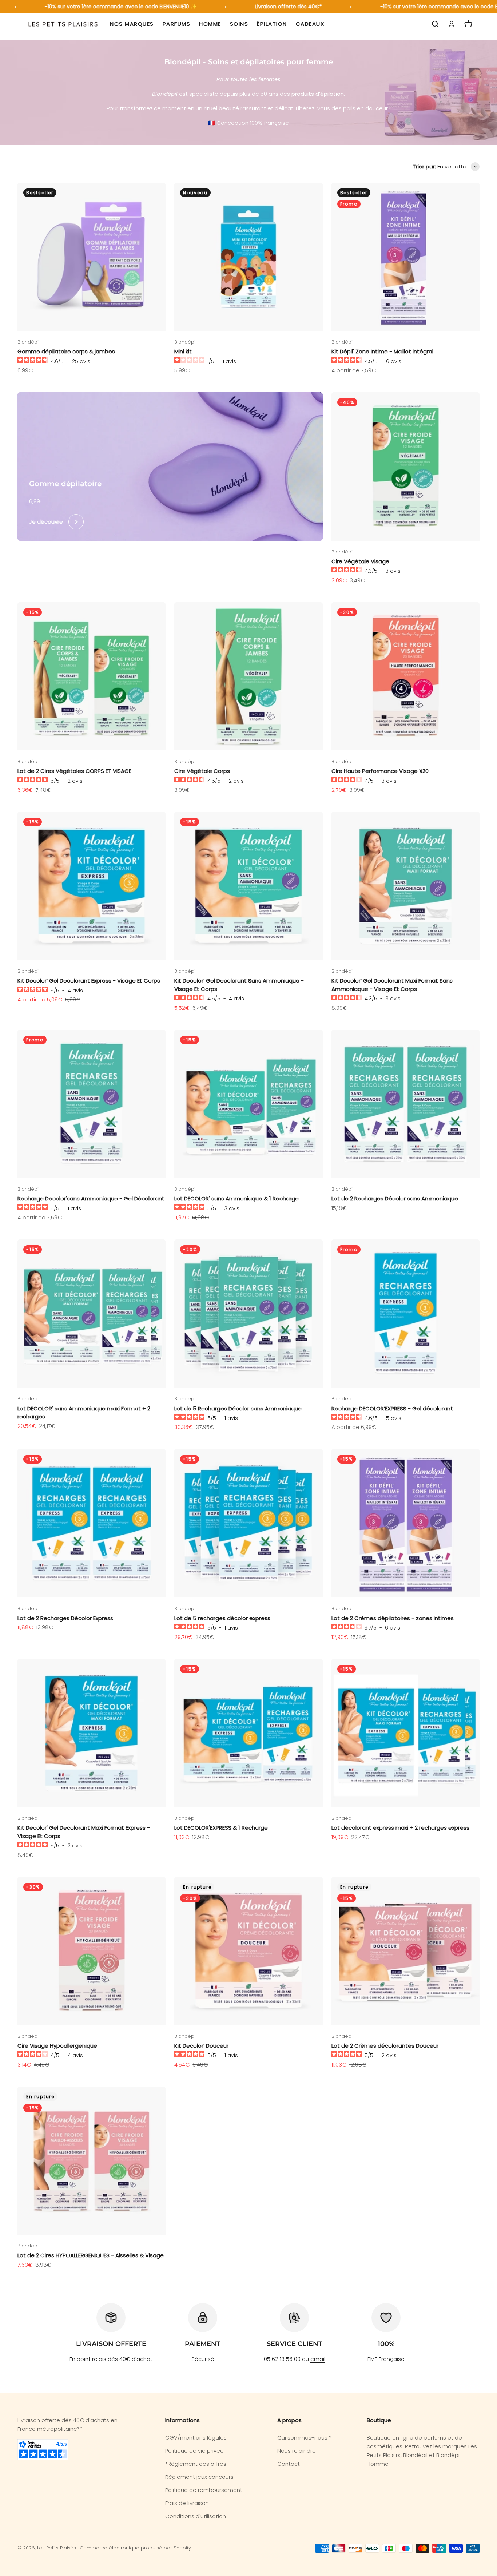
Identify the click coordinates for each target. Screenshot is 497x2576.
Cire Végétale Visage (360, 561)
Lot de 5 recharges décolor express (222, 1618)
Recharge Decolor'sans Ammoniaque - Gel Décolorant (91, 1198)
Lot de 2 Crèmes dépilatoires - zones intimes (393, 1618)
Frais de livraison (187, 2503)
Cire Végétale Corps (202, 771)
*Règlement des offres (196, 2464)
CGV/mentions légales (196, 2438)
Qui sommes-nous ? (305, 2438)
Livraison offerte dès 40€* (263, 7)
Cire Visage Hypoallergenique (57, 2046)
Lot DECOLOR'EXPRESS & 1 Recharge (221, 1828)
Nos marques (132, 24)
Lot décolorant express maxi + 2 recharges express (400, 1828)
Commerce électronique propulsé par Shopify (135, 2548)
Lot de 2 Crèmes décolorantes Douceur (385, 2046)
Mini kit (183, 351)
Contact (289, 2464)
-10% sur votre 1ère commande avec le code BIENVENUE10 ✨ (96, 7)
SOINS (239, 24)
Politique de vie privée (194, 2451)
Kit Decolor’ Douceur (201, 2046)
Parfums (177, 24)
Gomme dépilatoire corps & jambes (66, 351)
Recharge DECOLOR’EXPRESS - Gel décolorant (392, 1408)
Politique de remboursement (204, 2490)
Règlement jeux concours (199, 2477)
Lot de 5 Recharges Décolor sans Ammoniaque (238, 1408)
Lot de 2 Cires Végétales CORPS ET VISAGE (74, 771)
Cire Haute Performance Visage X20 (380, 771)
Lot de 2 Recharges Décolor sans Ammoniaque (395, 1198)
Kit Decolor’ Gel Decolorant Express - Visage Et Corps (89, 981)
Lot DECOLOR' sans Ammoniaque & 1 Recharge (236, 1198)
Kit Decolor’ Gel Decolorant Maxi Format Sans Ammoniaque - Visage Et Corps (392, 985)
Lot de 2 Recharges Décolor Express (65, 1618)
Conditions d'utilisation (196, 2516)
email (318, 2359)
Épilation (272, 24)
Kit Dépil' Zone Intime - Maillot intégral (382, 351)
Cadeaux (310, 24)
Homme (210, 24)
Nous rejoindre (297, 2451)
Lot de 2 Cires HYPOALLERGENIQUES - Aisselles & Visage (91, 2255)
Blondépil (29, 342)
